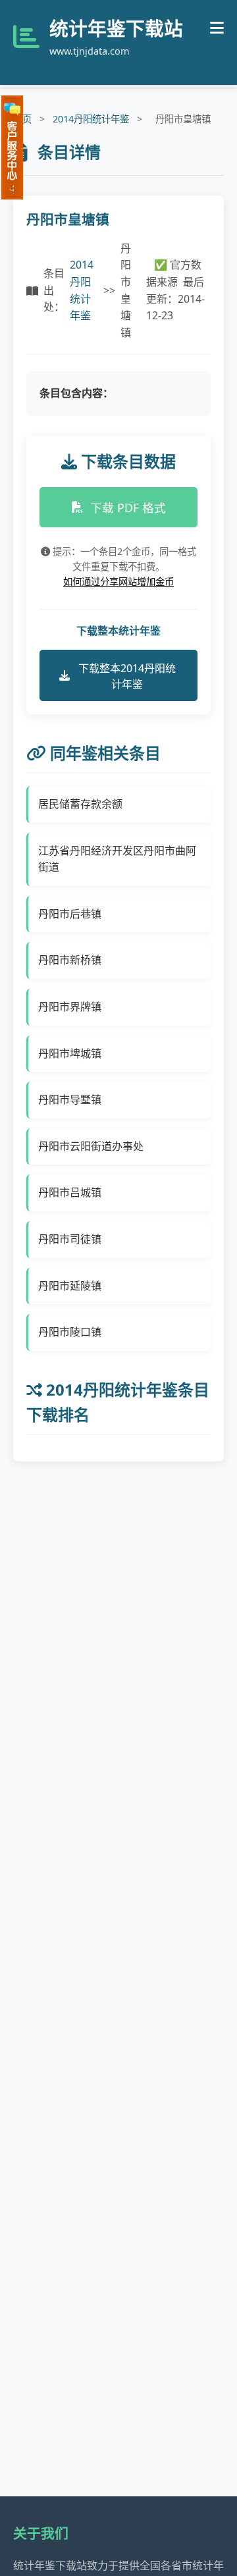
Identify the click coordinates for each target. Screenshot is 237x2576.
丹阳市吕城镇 (70, 1192)
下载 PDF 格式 (128, 508)
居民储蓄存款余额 (80, 804)
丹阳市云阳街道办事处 (91, 1146)
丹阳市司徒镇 (70, 1239)
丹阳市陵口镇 (70, 1332)
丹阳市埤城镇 (70, 1053)
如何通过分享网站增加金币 (118, 582)
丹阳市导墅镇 (70, 1099)
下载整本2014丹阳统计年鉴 (127, 676)
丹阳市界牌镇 (70, 1007)
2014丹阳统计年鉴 (91, 119)
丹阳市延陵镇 (70, 1286)
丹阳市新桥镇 (70, 960)
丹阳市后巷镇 (70, 914)
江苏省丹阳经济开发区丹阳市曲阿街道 (117, 859)
